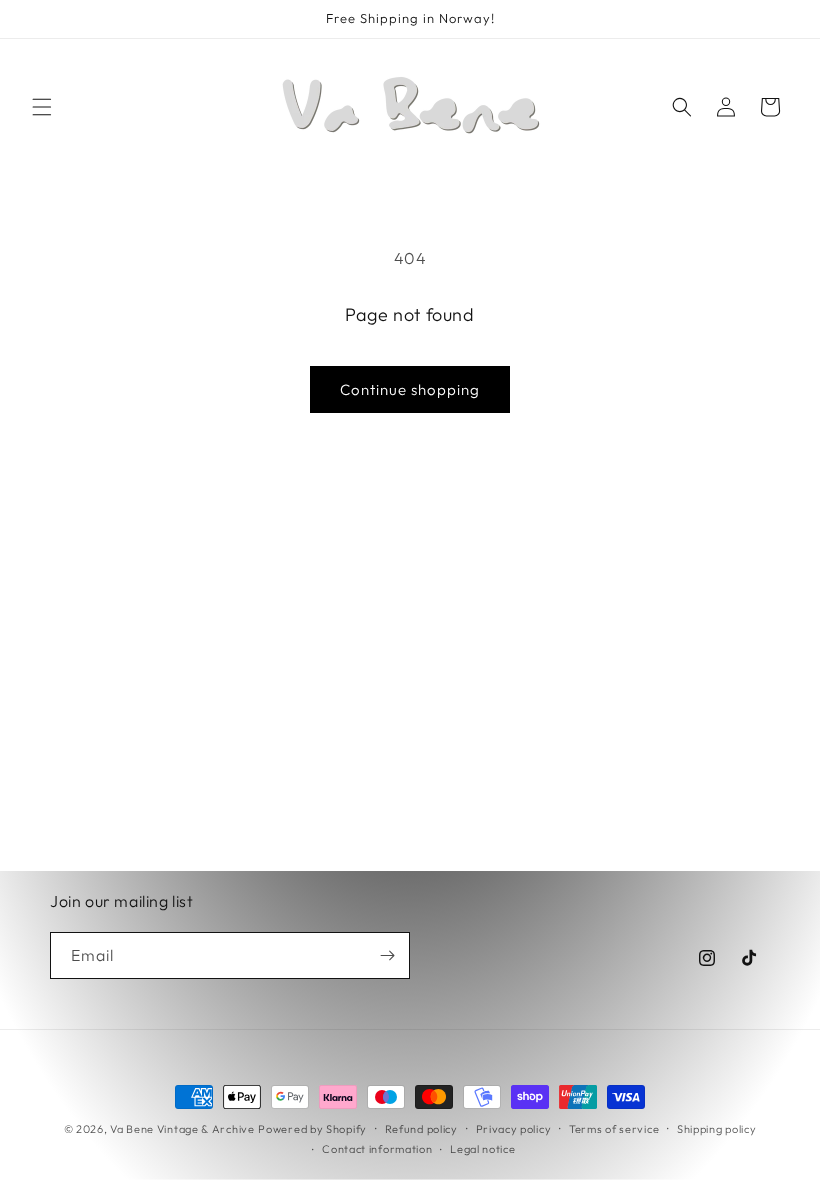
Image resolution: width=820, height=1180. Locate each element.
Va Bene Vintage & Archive (182, 1129)
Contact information (377, 1149)
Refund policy (421, 1129)
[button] (42, 107)
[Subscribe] (387, 955)
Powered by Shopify (312, 1129)
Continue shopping (410, 389)
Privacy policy (514, 1129)
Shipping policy (717, 1129)
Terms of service (614, 1129)
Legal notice (482, 1149)
